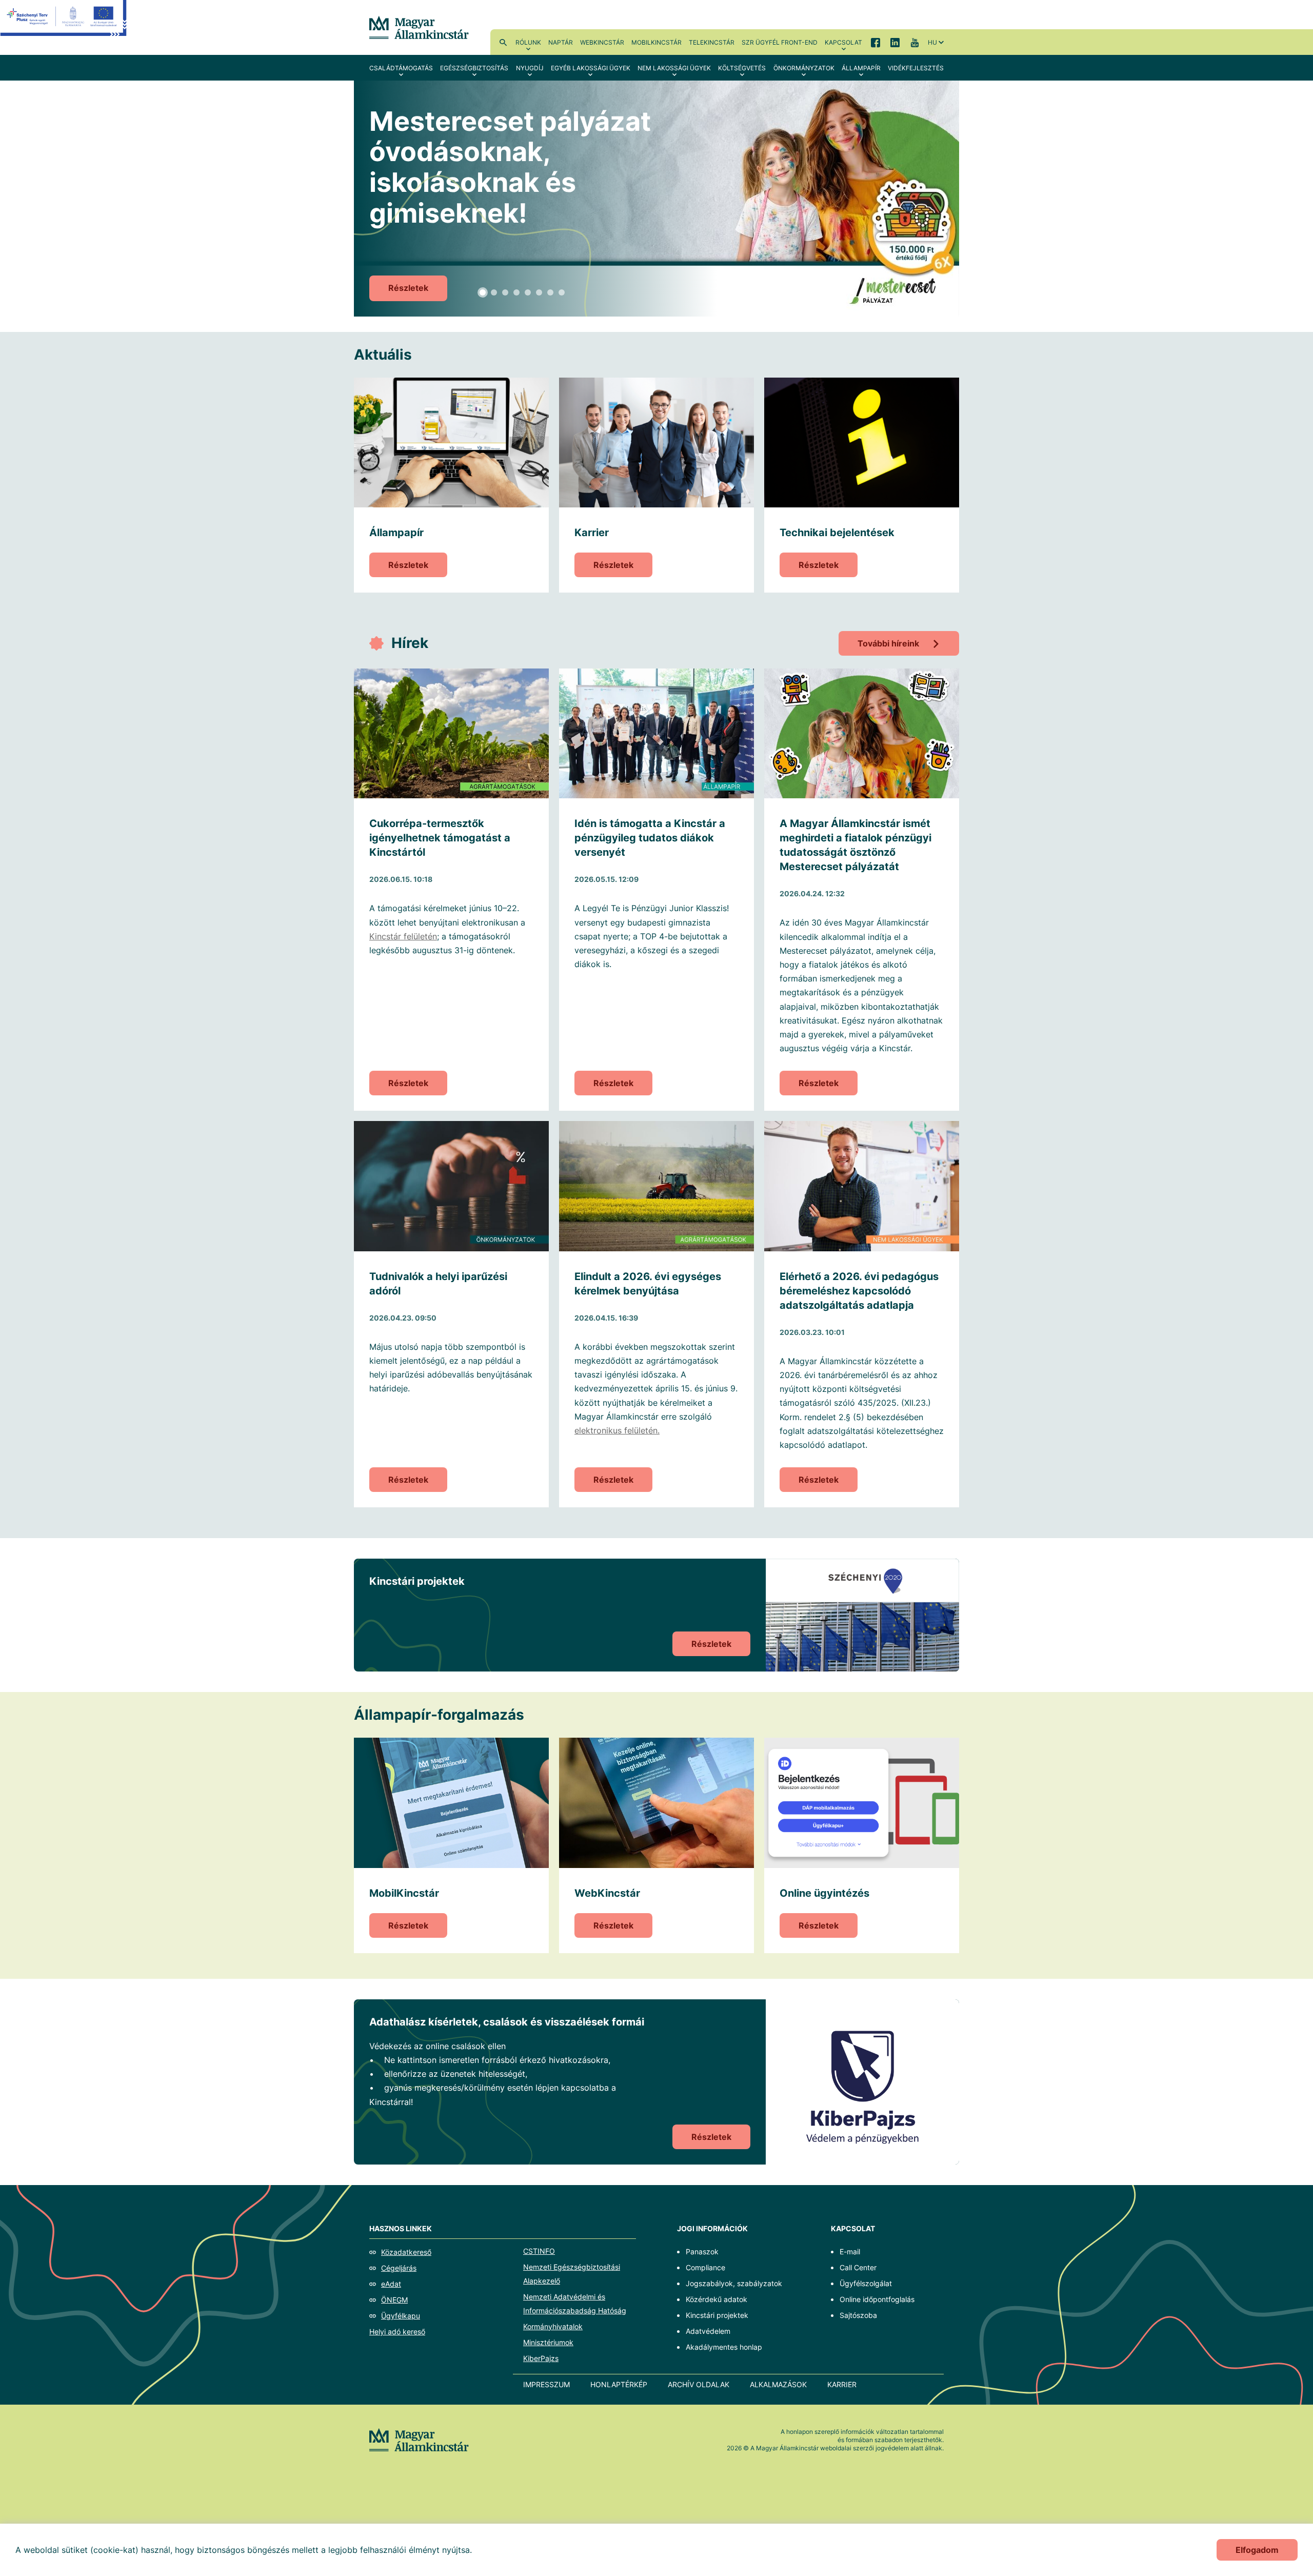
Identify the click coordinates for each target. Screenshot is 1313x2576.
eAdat (391, 2284)
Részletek (408, 288)
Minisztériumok (548, 2342)
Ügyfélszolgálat (866, 2283)
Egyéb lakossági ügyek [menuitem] (591, 68)
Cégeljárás (399, 2268)
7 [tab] (550, 292)
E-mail (850, 2251)
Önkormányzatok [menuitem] (804, 68)
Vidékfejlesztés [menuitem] (916, 68)
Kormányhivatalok (553, 2326)
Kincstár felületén (403, 936)
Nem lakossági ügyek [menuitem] (674, 68)
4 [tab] (516, 292)
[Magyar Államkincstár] (419, 27)
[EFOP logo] (63, 26)
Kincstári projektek (717, 2315)
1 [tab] (483, 292)
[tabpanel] (656, 199)
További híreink (888, 643)
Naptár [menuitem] (561, 42)
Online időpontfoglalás (877, 2299)
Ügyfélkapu (401, 2316)
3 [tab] (505, 292)
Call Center (858, 2267)
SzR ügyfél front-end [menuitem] (780, 42)
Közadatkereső (406, 2252)
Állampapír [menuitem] (861, 68)
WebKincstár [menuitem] (602, 42)
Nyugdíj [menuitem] (530, 68)
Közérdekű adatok (717, 2299)
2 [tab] (494, 292)
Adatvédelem (708, 2331)
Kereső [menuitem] (503, 42)
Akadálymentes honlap (724, 2347)
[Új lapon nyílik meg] (862, 2082)
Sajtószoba (858, 2315)
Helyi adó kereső (397, 2332)
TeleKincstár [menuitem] (712, 42)
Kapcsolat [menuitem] (843, 42)
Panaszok (702, 2251)
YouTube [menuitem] (914, 42)
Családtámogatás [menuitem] (401, 68)
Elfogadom (1257, 2550)
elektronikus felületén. (617, 1430)
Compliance (705, 2267)
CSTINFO (539, 2251)
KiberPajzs (541, 2358)
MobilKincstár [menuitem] (656, 42)
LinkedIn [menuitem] (895, 42)
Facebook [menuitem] (876, 42)
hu (932, 42)
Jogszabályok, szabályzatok (734, 2283)
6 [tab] (539, 292)
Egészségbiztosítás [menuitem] (474, 68)
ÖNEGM (394, 2300)
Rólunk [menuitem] (528, 42)
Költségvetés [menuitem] (742, 68)
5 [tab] (528, 292)
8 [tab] (562, 292)
